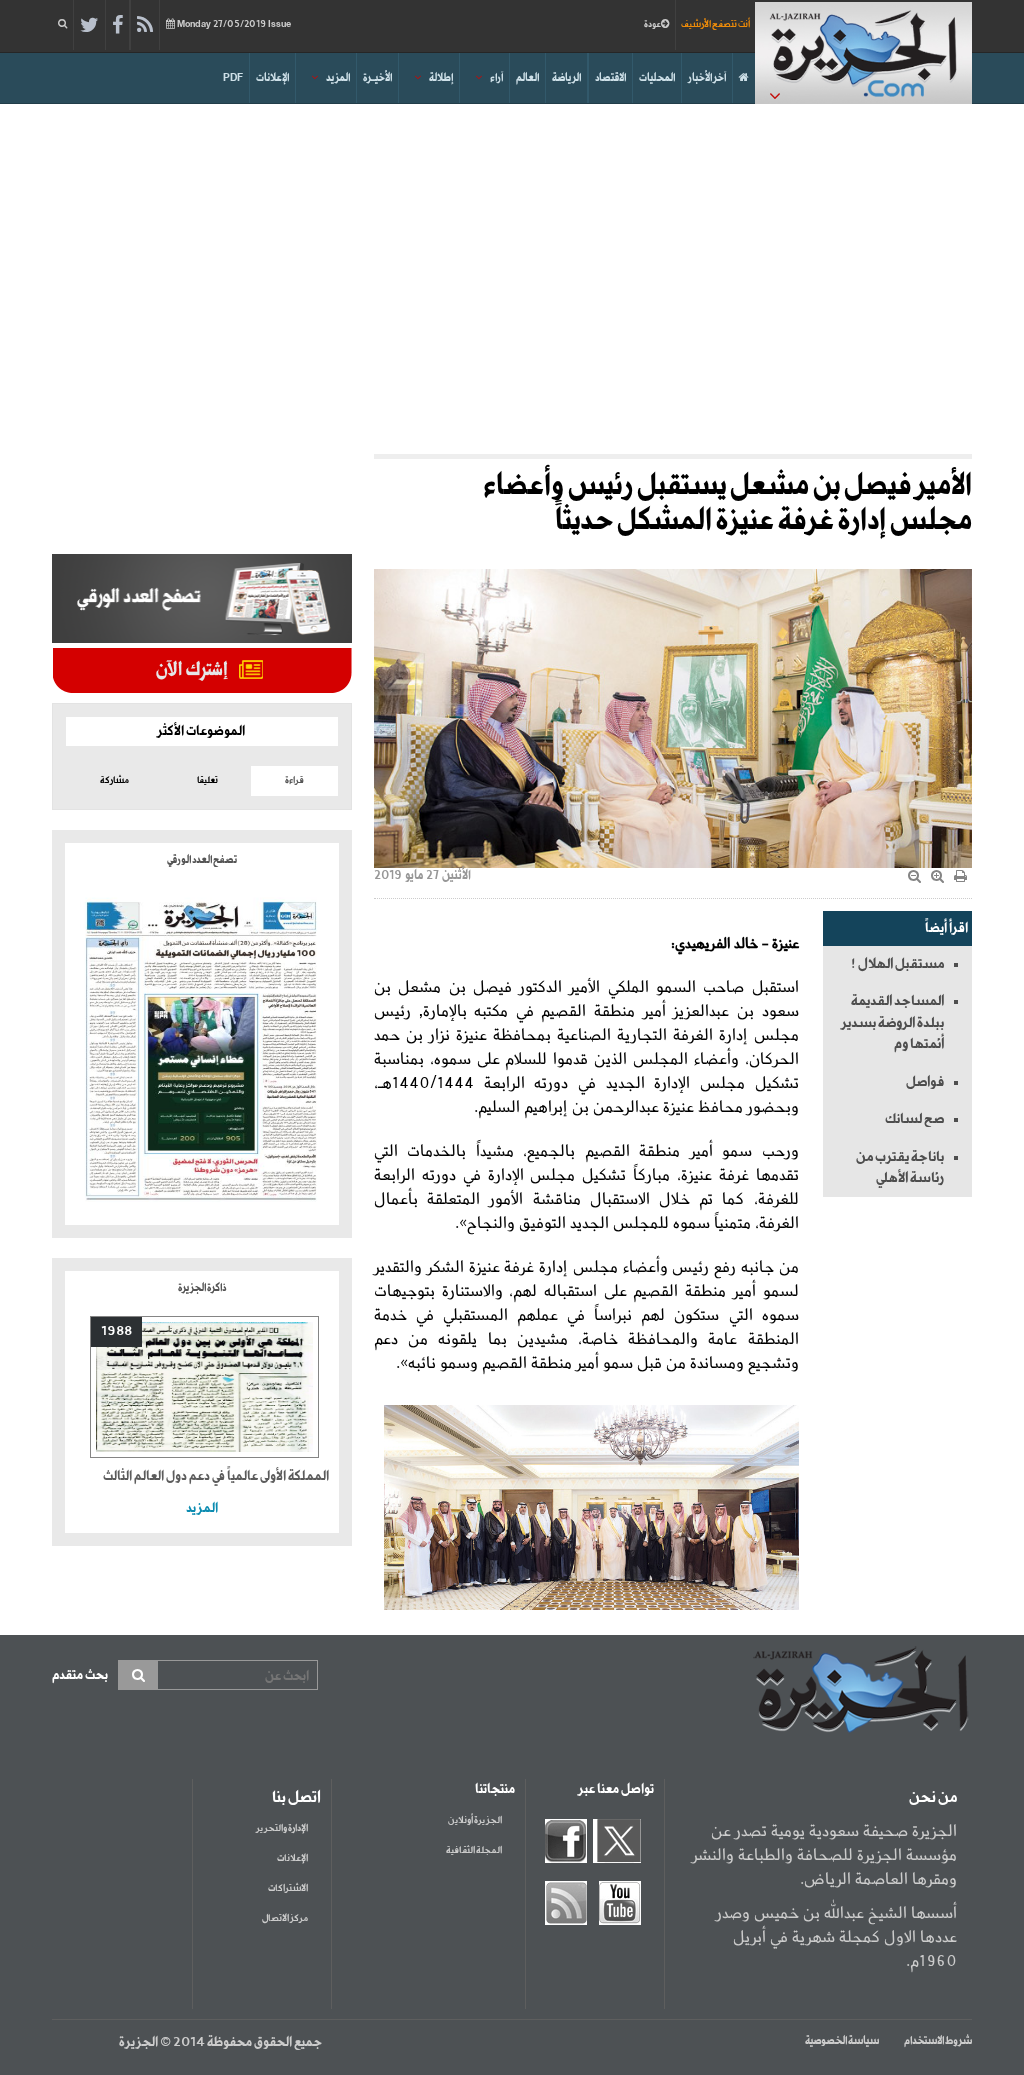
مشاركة (114, 780)
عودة (652, 24)
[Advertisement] (512, 274)
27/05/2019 (234, 24)
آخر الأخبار (707, 78)
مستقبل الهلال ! (897, 964)
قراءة (294, 780)
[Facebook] (117, 26)
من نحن (933, 1798)
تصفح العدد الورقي (202, 860)
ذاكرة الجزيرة (202, 1288)
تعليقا (207, 780)
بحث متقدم (80, 1675)
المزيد (338, 78)
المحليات (657, 78)
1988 (116, 1331)
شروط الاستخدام (938, 2041)
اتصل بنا (296, 1798)
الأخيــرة (377, 78)
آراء (496, 78)
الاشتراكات (288, 1888)
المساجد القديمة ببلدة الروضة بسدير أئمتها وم (892, 1022)
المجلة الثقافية (474, 1850)
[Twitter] (89, 26)
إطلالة (441, 78)
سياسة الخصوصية (842, 2041)
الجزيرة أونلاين (475, 1820)
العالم (527, 78)
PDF (233, 78)
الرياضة (566, 78)
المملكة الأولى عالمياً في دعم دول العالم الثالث (216, 1476)
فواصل (925, 1082)
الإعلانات (272, 78)
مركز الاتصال (285, 1918)
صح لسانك (914, 1119)
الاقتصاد (610, 78)
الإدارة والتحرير (282, 1828)
